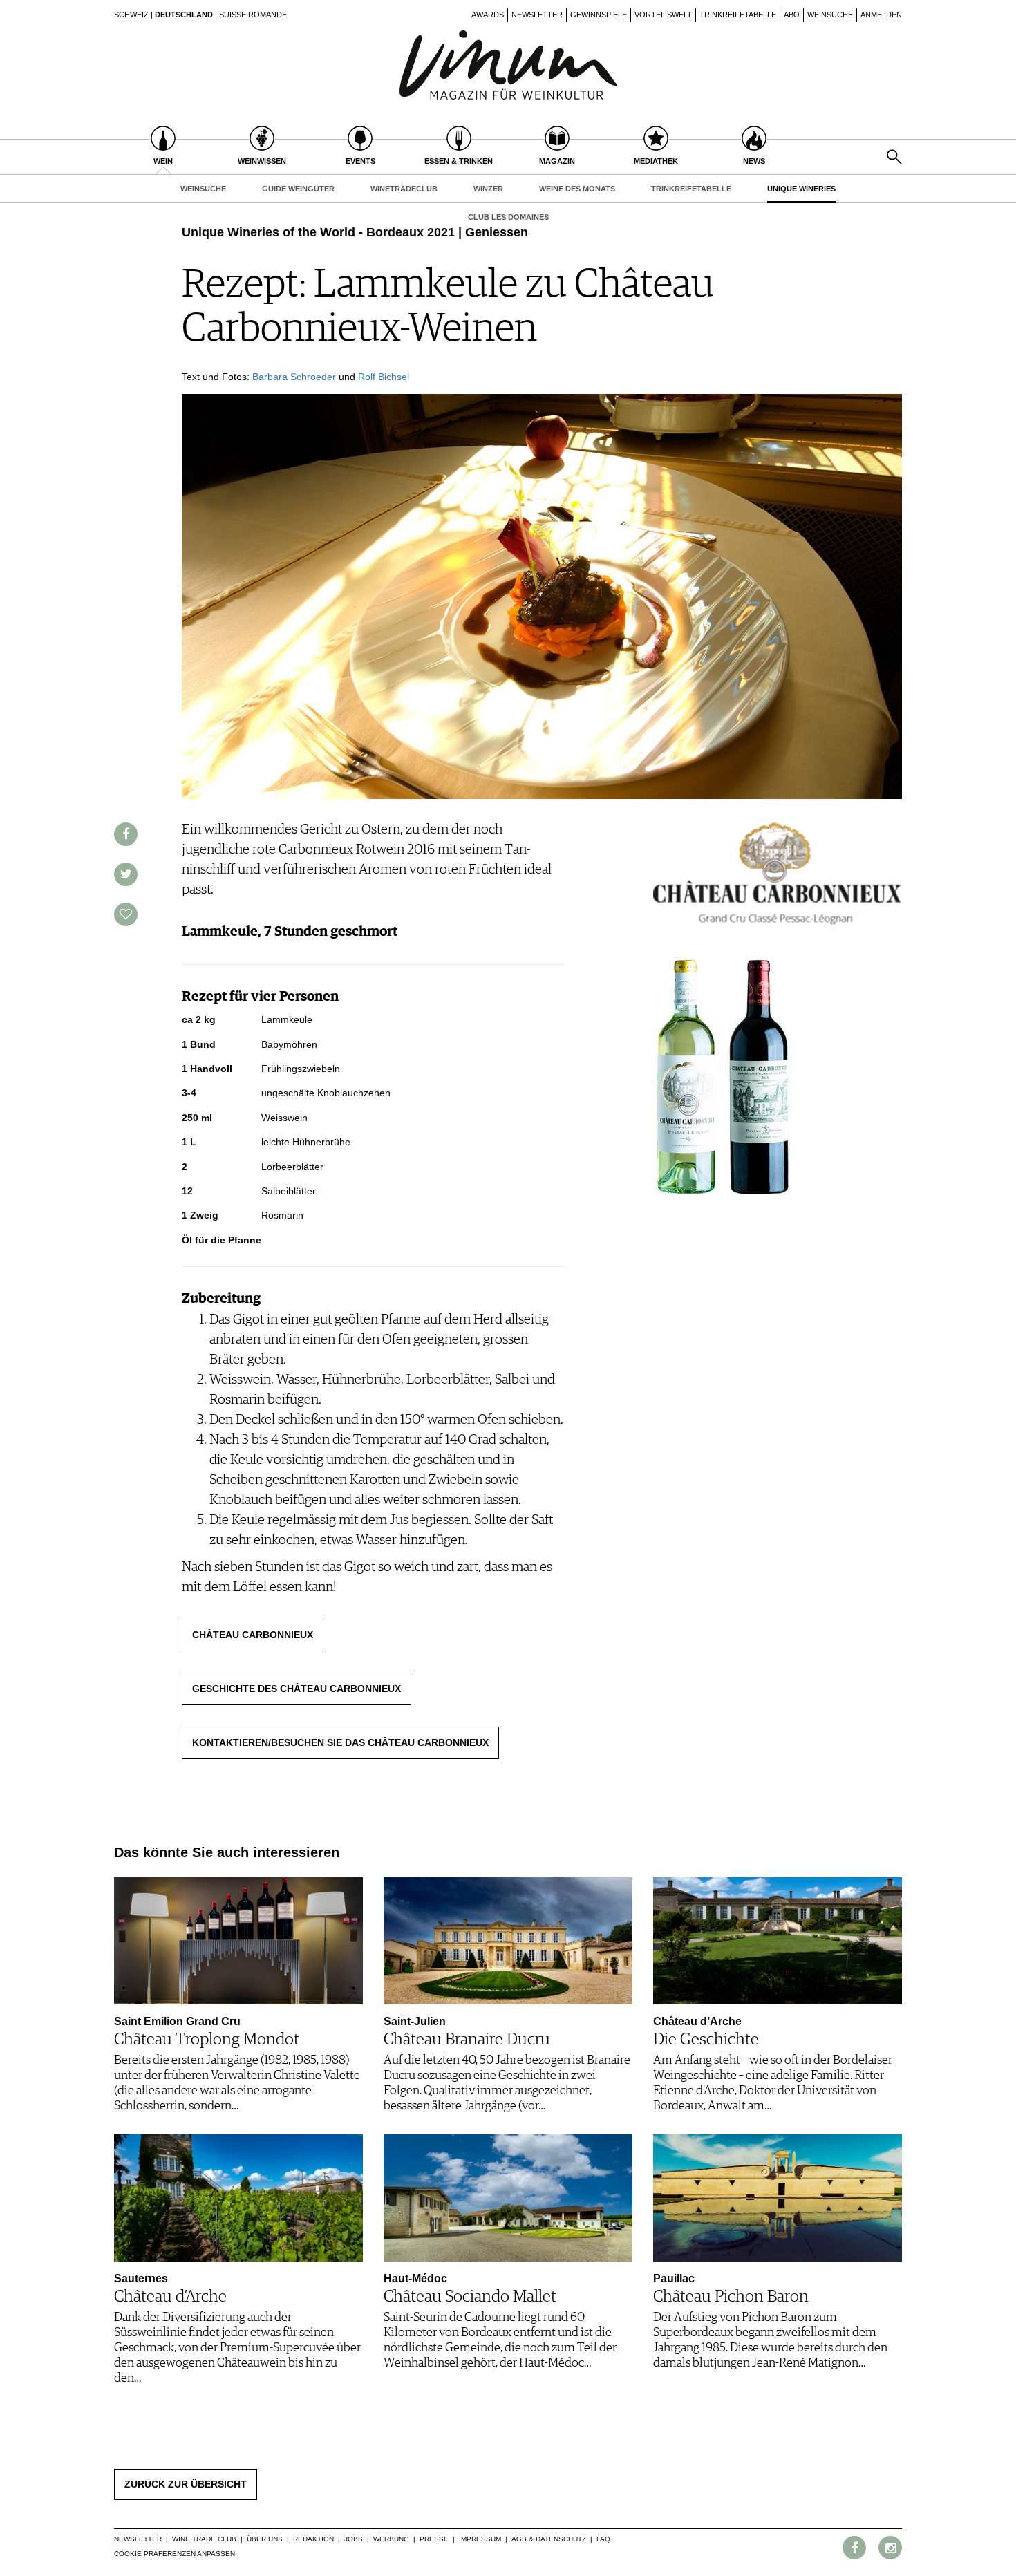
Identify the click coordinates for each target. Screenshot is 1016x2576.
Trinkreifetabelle (738, 15)
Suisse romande (253, 15)
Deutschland (184, 15)
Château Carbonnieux (253, 1635)
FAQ (603, 2539)
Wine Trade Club (204, 2539)
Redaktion (313, 2539)
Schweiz (131, 15)
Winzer (488, 189)
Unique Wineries (801, 189)
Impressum (480, 2539)
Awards (488, 15)
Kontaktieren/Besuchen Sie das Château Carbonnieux (340, 1742)
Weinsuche (830, 15)
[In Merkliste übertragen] (126, 914)
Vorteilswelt (663, 15)
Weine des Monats (577, 189)
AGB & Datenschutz (549, 2539)
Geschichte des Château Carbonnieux (297, 1689)
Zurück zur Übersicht (186, 2484)
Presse (434, 2539)
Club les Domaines (508, 217)
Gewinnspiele (599, 15)
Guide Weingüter (298, 189)
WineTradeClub (404, 189)
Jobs (354, 2539)
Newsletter (537, 15)
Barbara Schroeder (294, 377)
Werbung (391, 2539)
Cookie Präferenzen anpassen (175, 2554)
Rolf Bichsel (384, 377)
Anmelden (881, 15)
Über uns (265, 2539)
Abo (792, 15)
